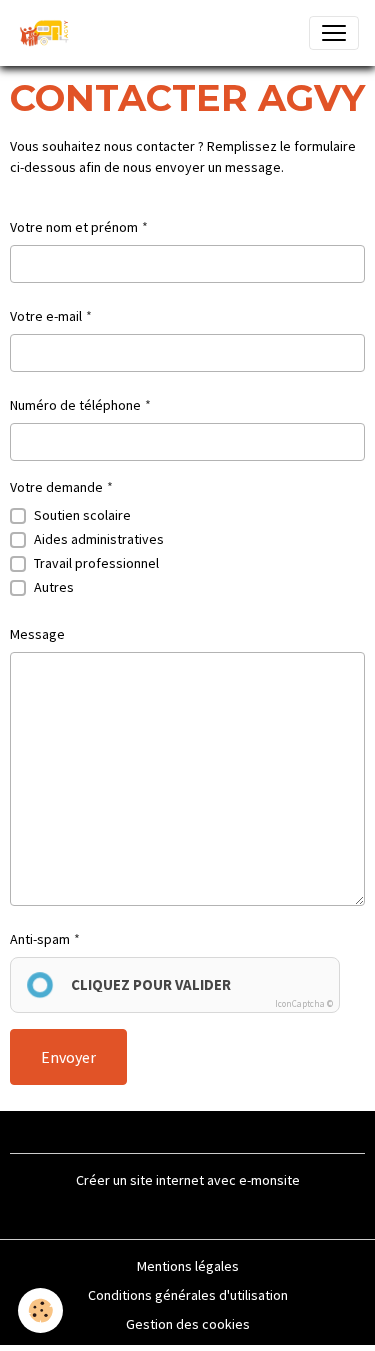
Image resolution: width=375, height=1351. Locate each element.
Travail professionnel (96, 563)
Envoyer (68, 1057)
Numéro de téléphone (75, 405)
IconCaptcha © (304, 1003)
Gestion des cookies (188, 1324)
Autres (54, 587)
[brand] (48, 33)
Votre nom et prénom (74, 227)
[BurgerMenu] (334, 33)
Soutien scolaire (82, 515)
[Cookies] (40, 1310)
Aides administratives (99, 539)
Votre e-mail (46, 316)
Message (37, 634)
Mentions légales (188, 1266)
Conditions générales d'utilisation (188, 1295)
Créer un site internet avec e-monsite (188, 1180)
